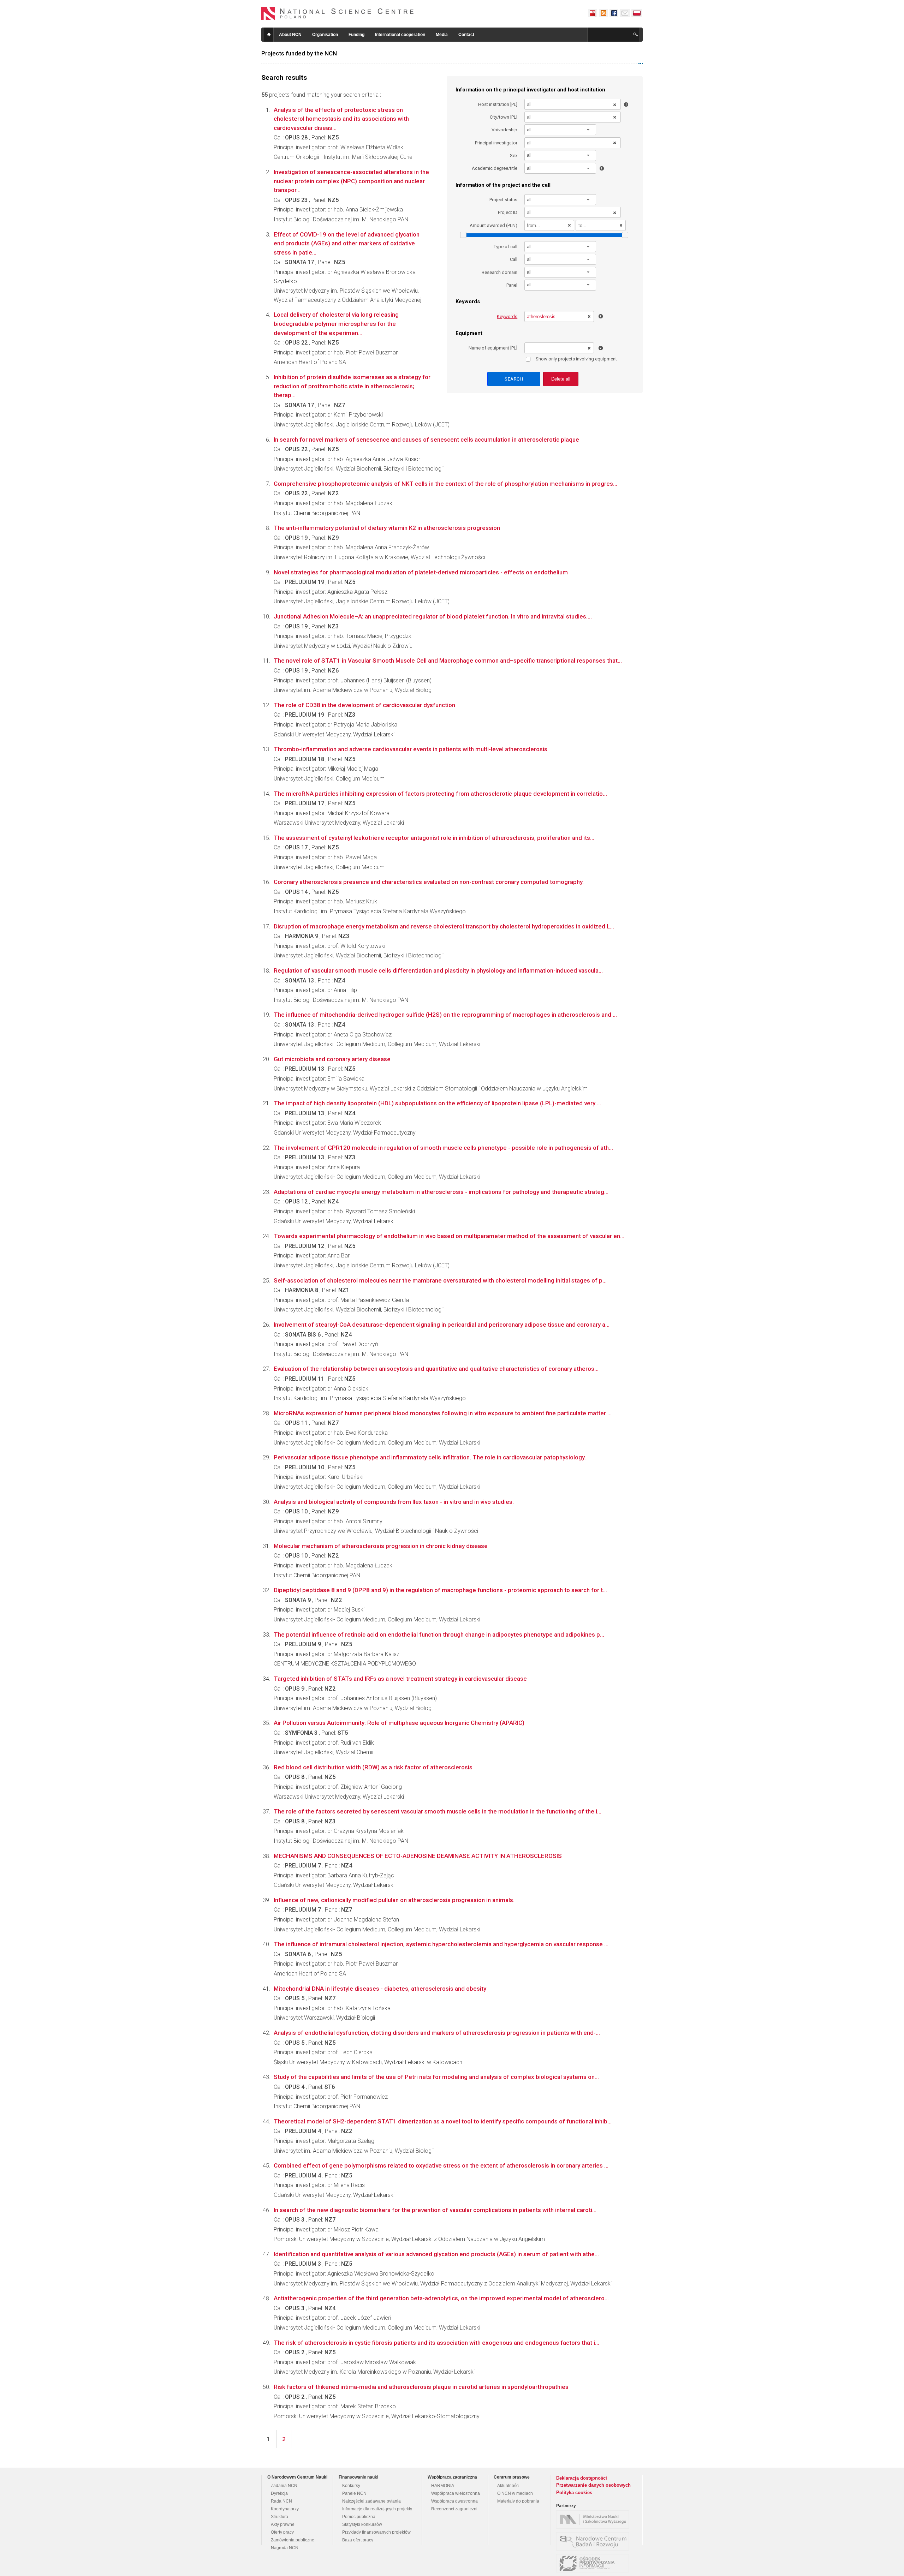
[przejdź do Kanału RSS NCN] (603, 13)
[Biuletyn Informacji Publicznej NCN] (593, 13)
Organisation (325, 35)
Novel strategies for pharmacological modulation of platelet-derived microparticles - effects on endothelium (421, 572)
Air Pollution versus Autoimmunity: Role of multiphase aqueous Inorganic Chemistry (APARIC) (399, 1723)
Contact (466, 35)
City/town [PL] (504, 117)
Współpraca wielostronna (456, 2493)
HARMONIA (443, 2486)
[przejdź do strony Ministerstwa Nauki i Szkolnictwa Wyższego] (594, 2520)
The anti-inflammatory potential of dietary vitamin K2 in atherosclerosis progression (387, 528)
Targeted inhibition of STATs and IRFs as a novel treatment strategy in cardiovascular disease (400, 1679)
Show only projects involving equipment (576, 359)
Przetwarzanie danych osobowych (593, 2485)
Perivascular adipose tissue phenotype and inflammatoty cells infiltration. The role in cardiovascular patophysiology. (430, 1457)
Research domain (499, 272)
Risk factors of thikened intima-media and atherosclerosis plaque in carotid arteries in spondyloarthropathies (421, 2387)
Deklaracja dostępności (582, 2478)
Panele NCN (354, 2493)
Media (442, 35)
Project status (503, 200)
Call (514, 259)
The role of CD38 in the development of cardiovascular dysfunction (364, 705)
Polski (637, 13)
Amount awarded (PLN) (493, 225)
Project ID (508, 212)
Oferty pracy (282, 2532)
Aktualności (508, 2486)
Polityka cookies (574, 2493)
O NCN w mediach (515, 2493)
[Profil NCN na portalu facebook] (614, 13)
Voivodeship (504, 130)
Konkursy (351, 2486)
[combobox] (560, 130)
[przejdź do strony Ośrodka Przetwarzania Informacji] (594, 2563)
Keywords (507, 316)
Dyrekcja (279, 2493)
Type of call (505, 247)
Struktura (279, 2517)
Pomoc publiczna (359, 2517)
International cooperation (400, 35)
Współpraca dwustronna (454, 2501)
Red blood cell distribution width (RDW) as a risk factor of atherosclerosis (373, 1767)
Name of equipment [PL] (493, 348)
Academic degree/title (495, 168)
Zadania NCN (284, 2486)
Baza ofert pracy (358, 2540)
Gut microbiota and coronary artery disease (332, 1059)
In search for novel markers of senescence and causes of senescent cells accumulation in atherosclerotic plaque (426, 440)
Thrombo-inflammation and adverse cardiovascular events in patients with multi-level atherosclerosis (411, 749)
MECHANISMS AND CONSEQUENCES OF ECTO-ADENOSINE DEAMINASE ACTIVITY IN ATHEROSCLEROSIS (418, 1856)
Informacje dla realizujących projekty (377, 2509)
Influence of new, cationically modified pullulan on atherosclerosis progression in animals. (394, 1900)
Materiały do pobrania (518, 2501)
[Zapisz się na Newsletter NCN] (625, 13)
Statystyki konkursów (362, 2524)
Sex (514, 156)
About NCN (290, 35)
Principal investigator (496, 143)
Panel (512, 285)
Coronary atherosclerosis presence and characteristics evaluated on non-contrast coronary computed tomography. (429, 882)
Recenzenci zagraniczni (454, 2509)
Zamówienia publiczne (293, 2540)
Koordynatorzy (285, 2509)
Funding (356, 35)
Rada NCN (281, 2501)
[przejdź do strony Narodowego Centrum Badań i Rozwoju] (594, 2541)
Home (269, 35)
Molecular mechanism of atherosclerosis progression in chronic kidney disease (381, 1546)
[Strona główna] (338, 13)
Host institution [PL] (498, 104)
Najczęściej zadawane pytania (371, 2501)
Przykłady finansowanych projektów (376, 2532)
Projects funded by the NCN (299, 53)
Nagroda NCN (285, 2548)
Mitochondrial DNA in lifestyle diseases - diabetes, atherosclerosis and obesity (380, 1989)
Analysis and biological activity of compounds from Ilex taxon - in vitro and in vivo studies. (394, 1502)
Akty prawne (283, 2524)
